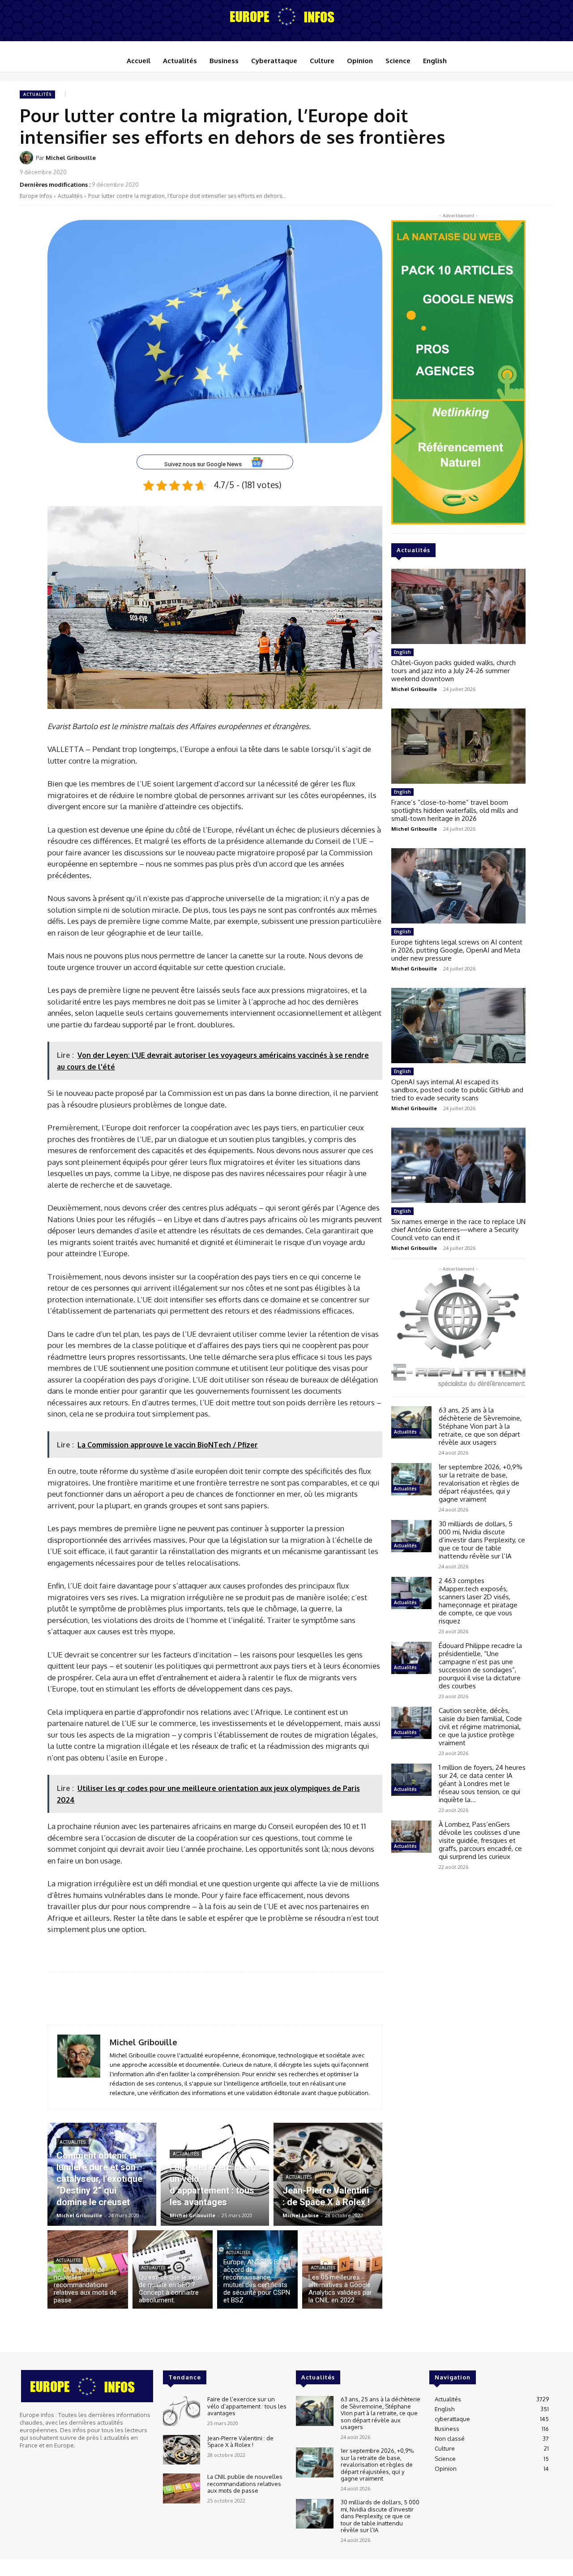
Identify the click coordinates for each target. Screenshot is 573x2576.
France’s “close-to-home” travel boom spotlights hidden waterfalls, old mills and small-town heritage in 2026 (455, 810)
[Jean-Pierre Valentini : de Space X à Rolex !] (328, 2174)
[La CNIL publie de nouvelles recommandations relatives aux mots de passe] (88, 2269)
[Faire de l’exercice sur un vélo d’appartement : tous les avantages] (215, 2174)
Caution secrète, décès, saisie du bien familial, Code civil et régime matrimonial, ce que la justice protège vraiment (480, 1727)
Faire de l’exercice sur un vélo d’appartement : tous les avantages (247, 2406)
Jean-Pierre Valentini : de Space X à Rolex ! (240, 2441)
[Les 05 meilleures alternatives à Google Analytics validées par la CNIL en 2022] (342, 2269)
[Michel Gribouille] (28, 158)
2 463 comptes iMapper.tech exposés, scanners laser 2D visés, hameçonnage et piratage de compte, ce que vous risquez (478, 1601)
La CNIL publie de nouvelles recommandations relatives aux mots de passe (245, 2484)
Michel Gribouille (71, 158)
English (402, 652)
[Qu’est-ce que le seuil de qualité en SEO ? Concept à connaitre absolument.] (173, 2269)
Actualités (37, 94)
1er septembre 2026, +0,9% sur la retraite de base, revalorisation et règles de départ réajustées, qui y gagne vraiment (481, 1483)
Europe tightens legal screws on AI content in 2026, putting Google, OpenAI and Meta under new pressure (457, 950)
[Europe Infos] (286, 16)
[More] (544, 163)
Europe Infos (36, 196)
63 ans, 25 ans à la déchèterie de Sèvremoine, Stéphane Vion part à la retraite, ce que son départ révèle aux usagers (480, 1426)
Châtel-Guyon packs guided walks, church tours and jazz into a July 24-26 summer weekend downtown (453, 671)
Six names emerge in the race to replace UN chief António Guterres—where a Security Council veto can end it (458, 1230)
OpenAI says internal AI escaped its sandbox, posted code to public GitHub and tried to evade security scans (457, 1090)
